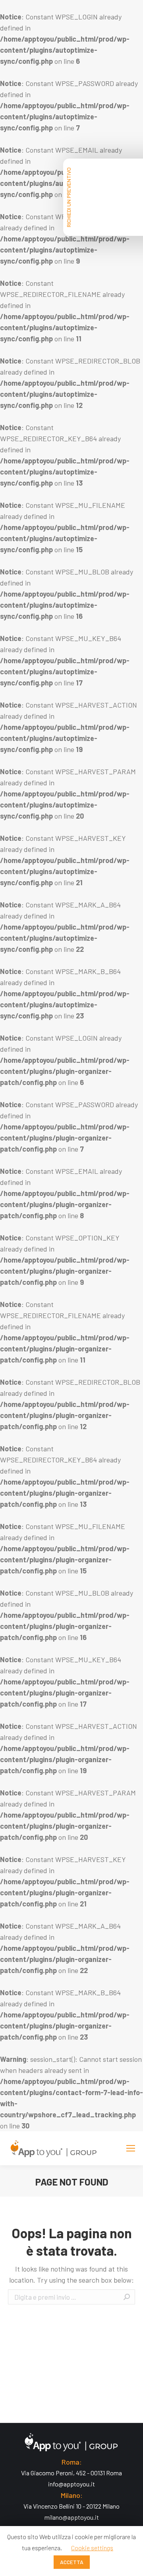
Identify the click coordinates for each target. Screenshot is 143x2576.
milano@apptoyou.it (72, 2517)
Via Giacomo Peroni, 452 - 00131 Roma (71, 2473)
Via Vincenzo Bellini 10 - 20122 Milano (71, 2506)
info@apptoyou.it (71, 2484)
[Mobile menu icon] (131, 2148)
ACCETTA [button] (72, 2562)
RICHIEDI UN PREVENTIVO (69, 197)
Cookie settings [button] (92, 2548)
